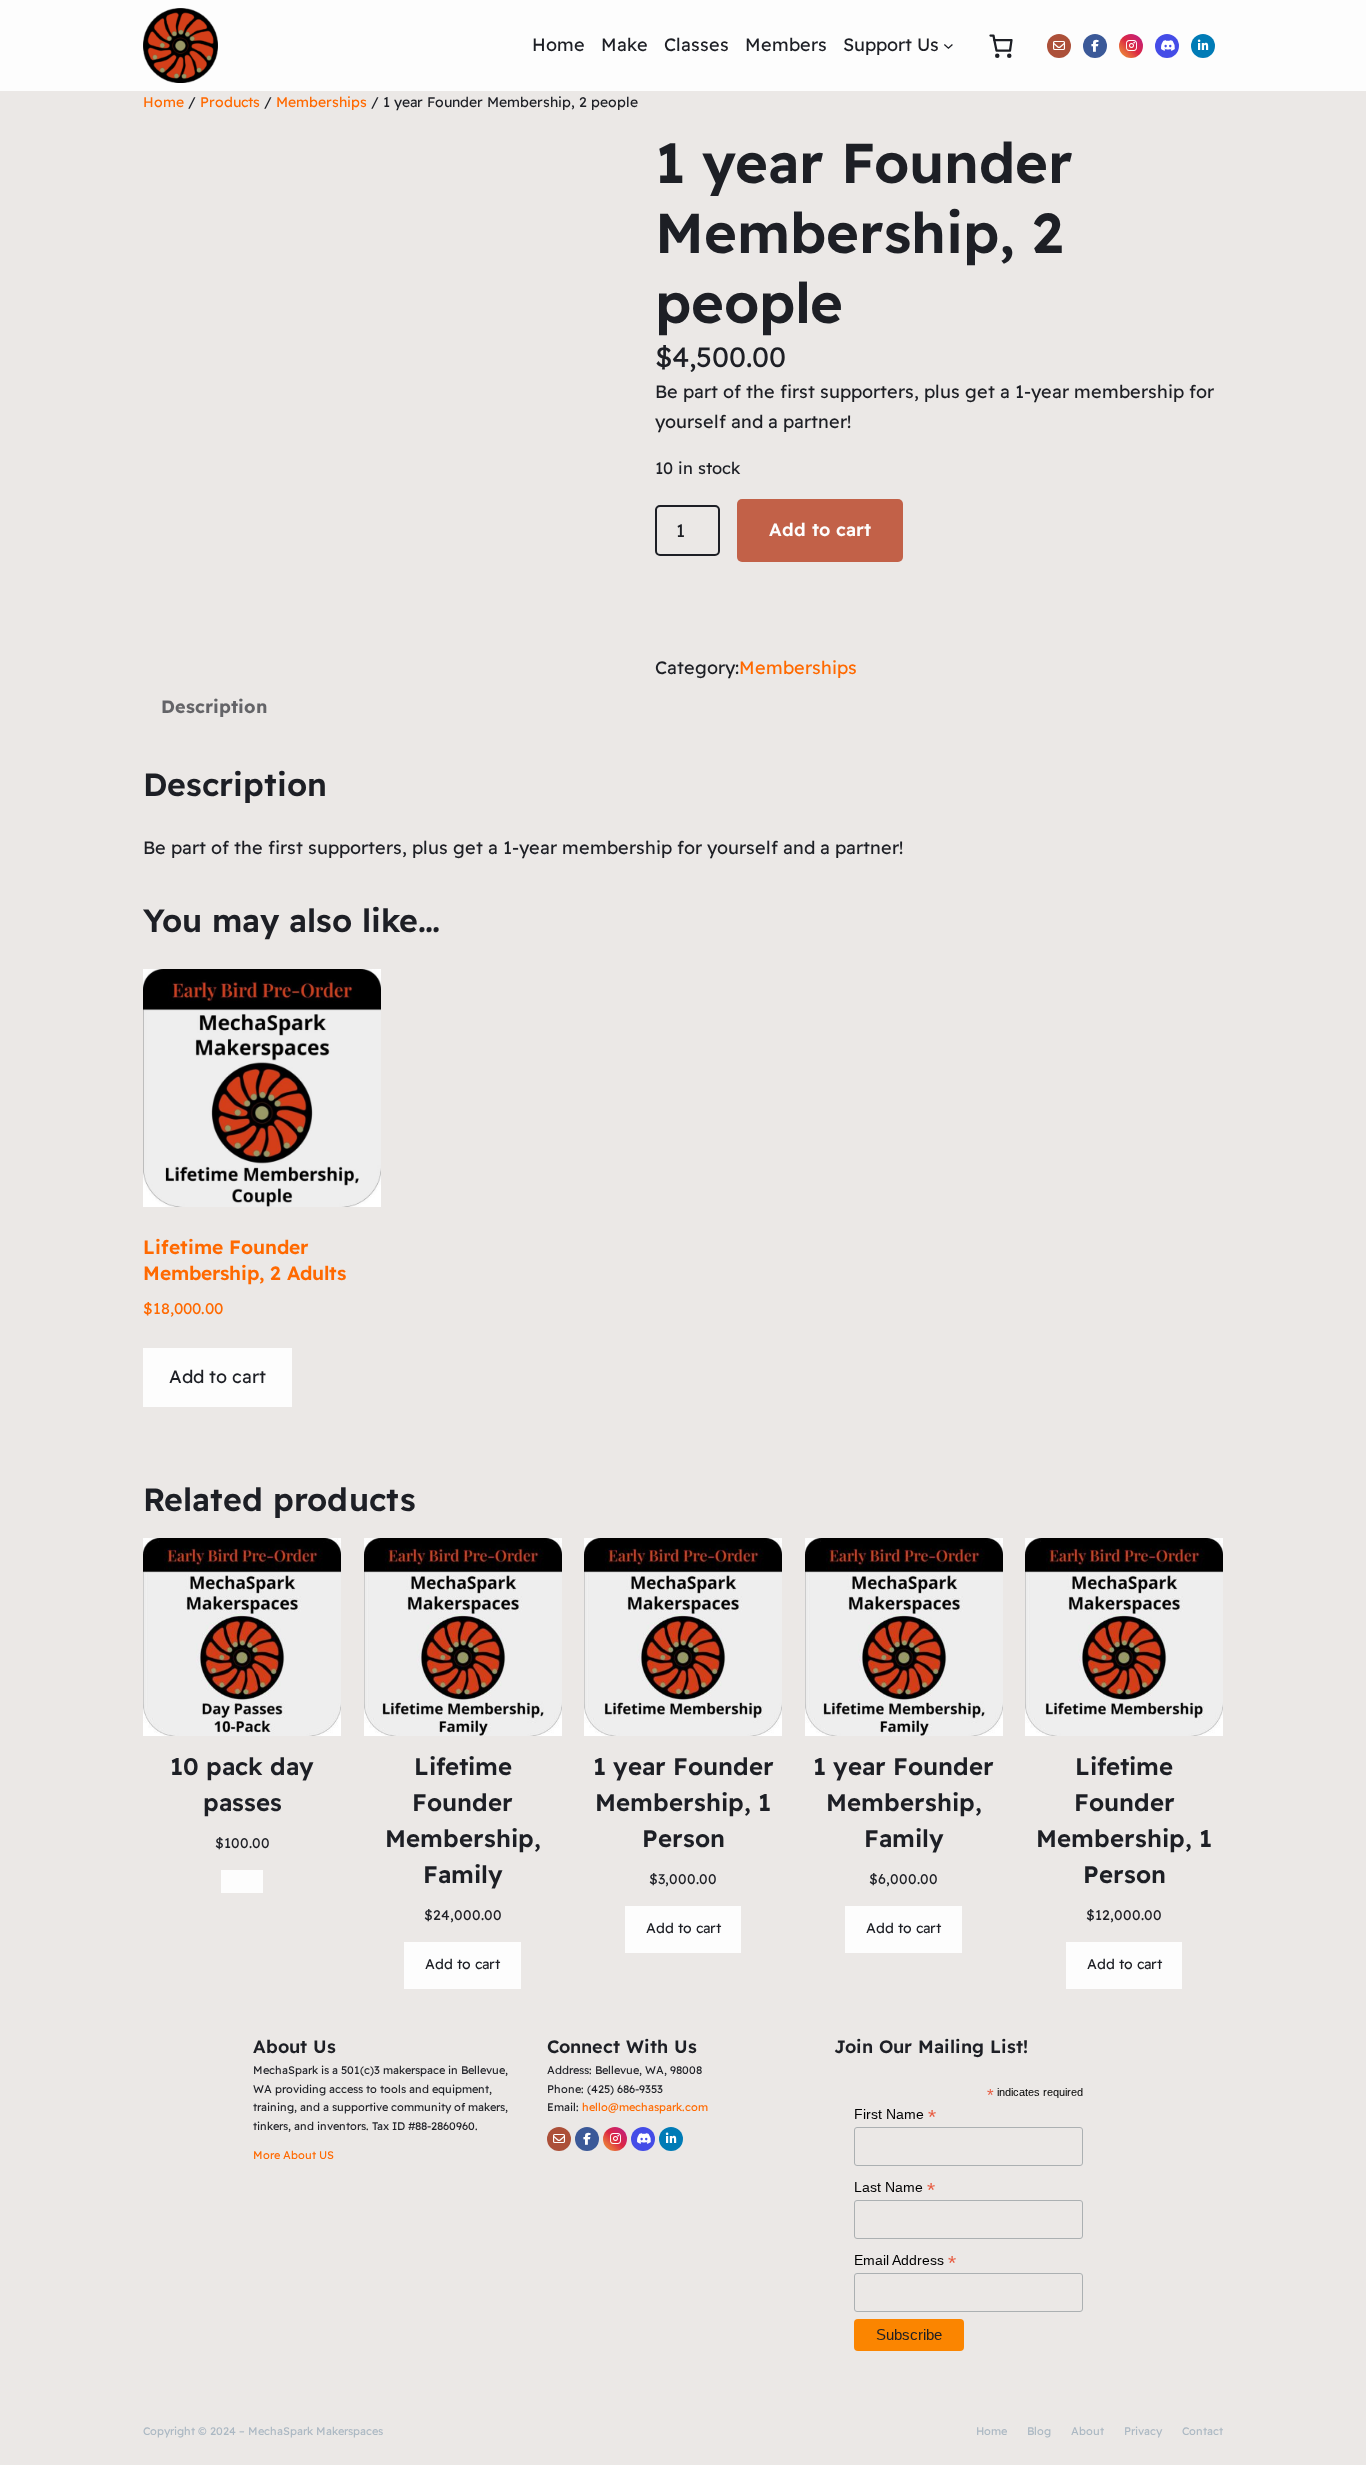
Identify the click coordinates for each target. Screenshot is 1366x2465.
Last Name (894, 2187)
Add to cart (820, 529)
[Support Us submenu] (948, 45)
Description (214, 706)
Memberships (321, 102)
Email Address (905, 2260)
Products (230, 102)
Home (163, 102)
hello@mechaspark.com (645, 2107)
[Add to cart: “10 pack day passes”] (241, 1881)
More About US (293, 2155)
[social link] (1059, 46)
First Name (895, 2114)
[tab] (214, 708)
